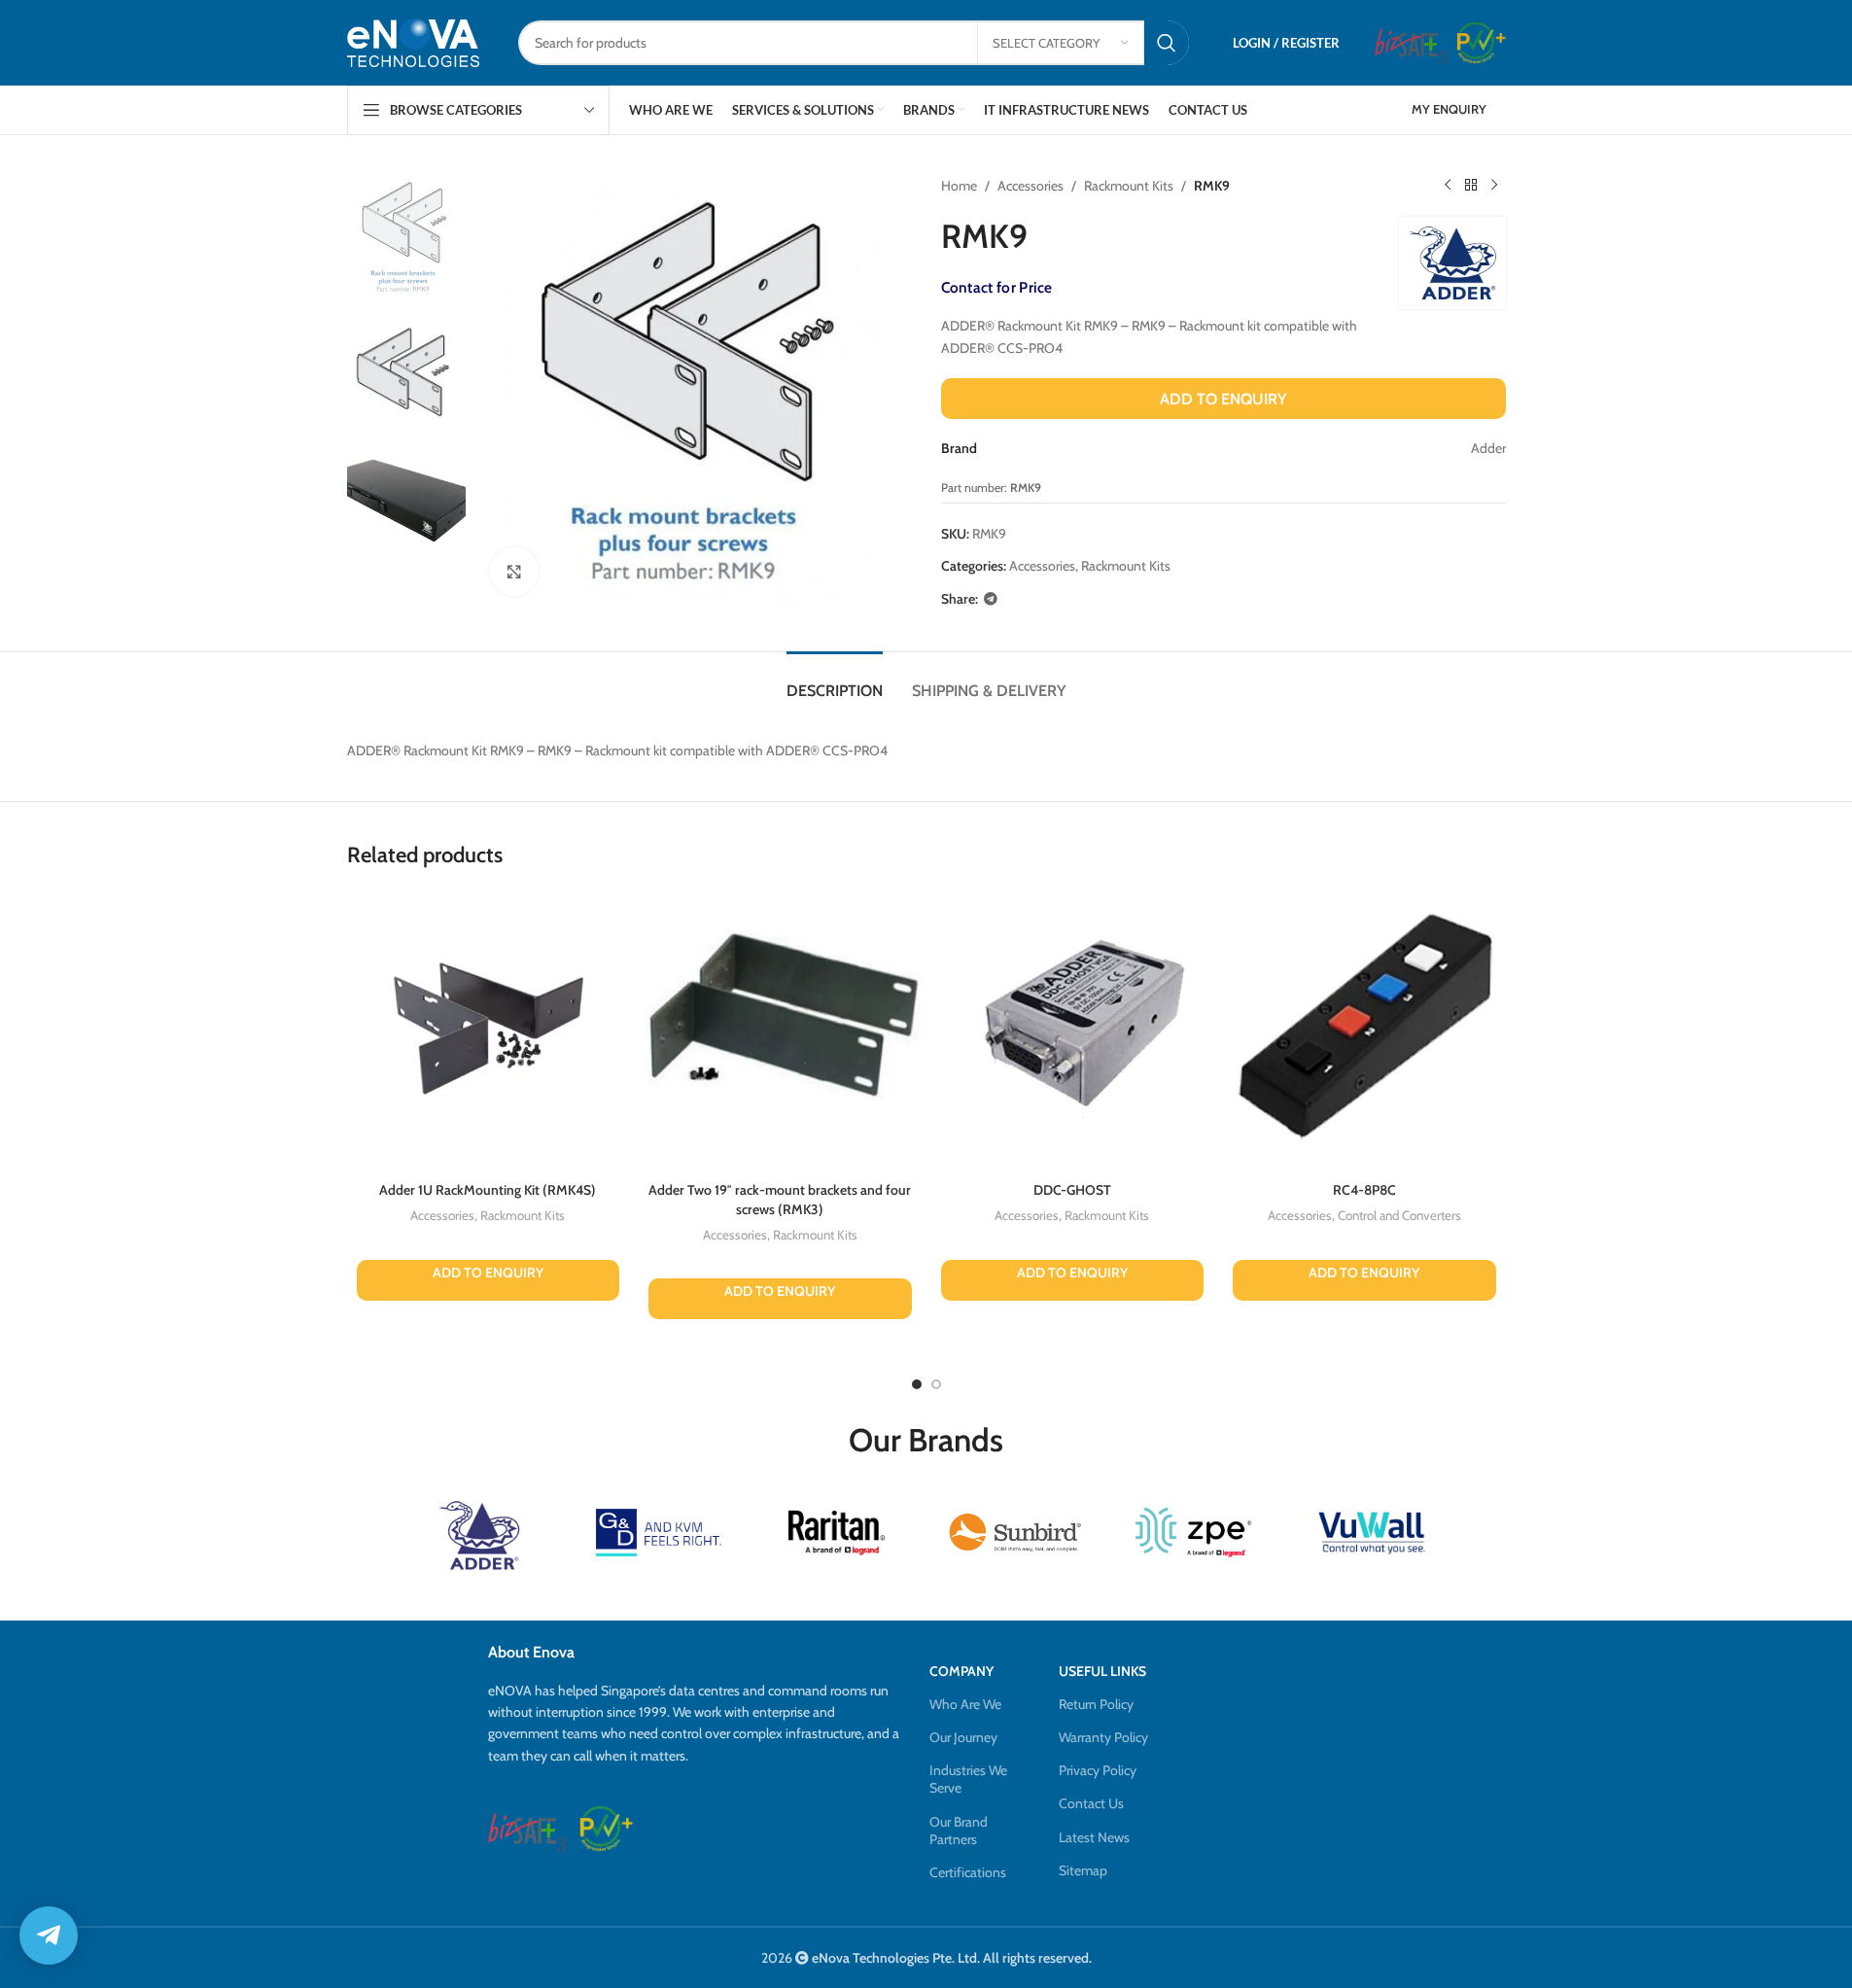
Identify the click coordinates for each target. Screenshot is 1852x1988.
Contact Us (1091, 1803)
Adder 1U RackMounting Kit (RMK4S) (488, 1190)
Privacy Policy (1098, 1770)
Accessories (1031, 186)
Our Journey (963, 1737)
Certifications (968, 1872)
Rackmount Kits (1129, 186)
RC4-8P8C (1364, 1190)
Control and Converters (1399, 1215)
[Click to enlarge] (514, 572)
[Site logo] (413, 42)
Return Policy (1096, 1704)
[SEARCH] (1167, 43)
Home (959, 186)
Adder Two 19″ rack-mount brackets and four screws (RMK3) (780, 1200)
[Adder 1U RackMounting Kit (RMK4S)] (489, 1031)
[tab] (835, 681)
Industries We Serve (968, 1779)
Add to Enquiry (1223, 399)
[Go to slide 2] (936, 1384)
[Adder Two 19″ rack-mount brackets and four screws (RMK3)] (780, 1031)
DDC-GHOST (1072, 1190)
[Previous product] (1448, 186)
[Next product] (1494, 186)
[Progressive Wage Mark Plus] (1481, 43)
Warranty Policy (1103, 1737)
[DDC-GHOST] (1073, 1031)
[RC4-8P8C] (1364, 1031)
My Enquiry (1449, 109)
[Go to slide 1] (917, 1384)
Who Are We (965, 1704)
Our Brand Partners (959, 1831)
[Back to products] (1471, 186)
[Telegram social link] (991, 599)
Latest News (1094, 1837)
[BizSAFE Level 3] (1411, 43)
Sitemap (1083, 1870)
